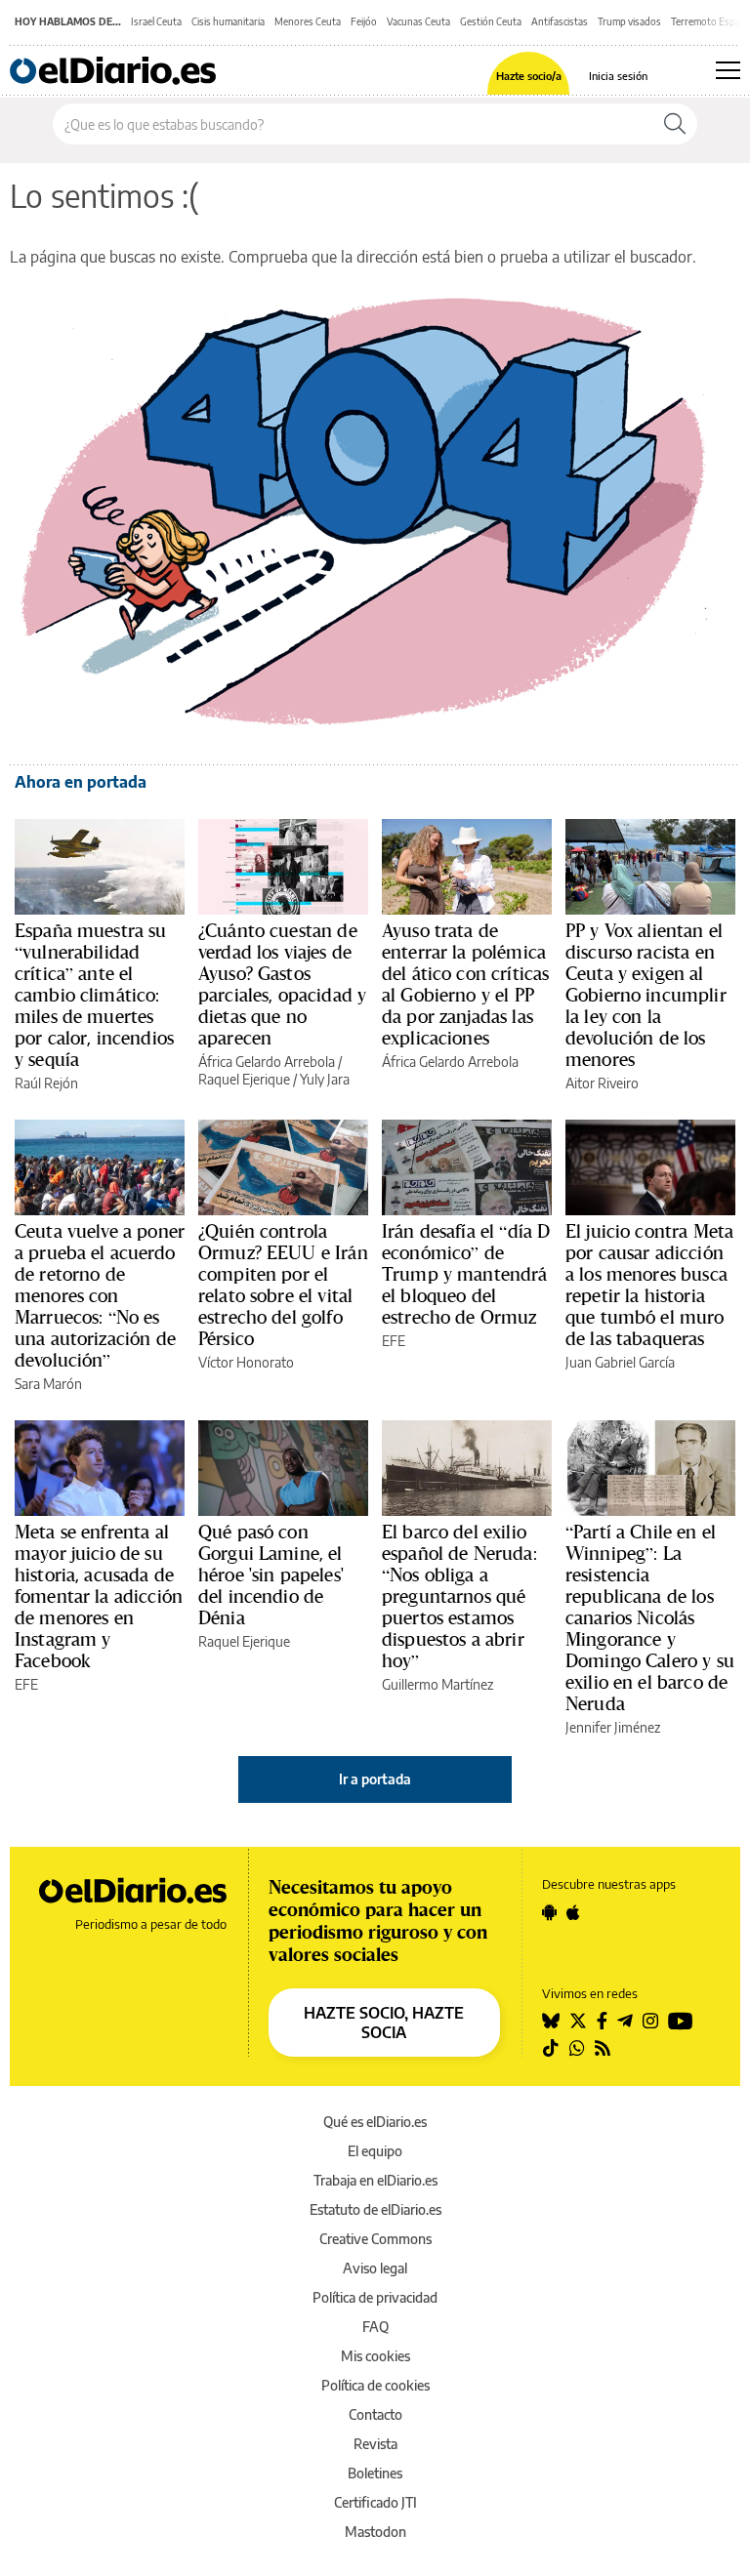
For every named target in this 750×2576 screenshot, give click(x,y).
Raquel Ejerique (244, 1079)
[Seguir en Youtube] (681, 2021)
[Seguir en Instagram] (650, 2021)
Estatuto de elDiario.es (375, 2209)
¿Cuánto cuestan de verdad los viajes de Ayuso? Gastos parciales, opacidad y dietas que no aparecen (282, 984)
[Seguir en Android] (549, 1912)
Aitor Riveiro (602, 1083)
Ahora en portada (81, 782)
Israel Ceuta (156, 21)
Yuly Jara (325, 1079)
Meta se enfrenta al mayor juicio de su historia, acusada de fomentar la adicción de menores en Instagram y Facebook (99, 1596)
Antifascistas (560, 21)
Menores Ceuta (308, 21)
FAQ (375, 2327)
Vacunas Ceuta (418, 21)
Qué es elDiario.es (375, 2122)
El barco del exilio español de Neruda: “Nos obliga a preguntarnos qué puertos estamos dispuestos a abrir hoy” (459, 1596)
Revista (375, 2444)
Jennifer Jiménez (613, 1727)
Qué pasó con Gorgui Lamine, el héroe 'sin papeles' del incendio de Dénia (271, 1574)
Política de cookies (375, 2385)
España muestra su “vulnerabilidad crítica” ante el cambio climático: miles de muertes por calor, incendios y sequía (94, 995)
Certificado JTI (375, 2502)
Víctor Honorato (246, 1362)
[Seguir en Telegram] (625, 2021)
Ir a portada (375, 1779)
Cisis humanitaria (228, 21)
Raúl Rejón (46, 1083)
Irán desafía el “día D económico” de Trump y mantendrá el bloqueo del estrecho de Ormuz (466, 1274)
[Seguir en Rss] (603, 2048)
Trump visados (629, 21)
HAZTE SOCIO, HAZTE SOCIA (384, 2023)
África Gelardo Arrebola (267, 1062)
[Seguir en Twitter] (578, 2021)
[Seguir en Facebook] (602, 2021)
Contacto (375, 2414)
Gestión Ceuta (491, 21)
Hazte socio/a (529, 76)
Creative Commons (375, 2239)
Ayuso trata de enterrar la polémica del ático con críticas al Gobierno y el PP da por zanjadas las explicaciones (465, 984)
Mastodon (375, 2532)
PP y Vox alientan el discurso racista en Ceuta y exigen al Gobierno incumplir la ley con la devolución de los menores (646, 995)
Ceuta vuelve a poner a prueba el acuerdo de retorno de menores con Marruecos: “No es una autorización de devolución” (100, 1295)
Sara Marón (48, 1384)
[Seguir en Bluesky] (551, 2021)
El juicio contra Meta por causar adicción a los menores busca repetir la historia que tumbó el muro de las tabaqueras (649, 1285)
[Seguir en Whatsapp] (577, 2048)
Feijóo (364, 21)
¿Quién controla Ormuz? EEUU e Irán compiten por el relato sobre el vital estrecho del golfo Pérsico (283, 1285)
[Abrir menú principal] (728, 70)
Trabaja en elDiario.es (375, 2180)
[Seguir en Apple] (573, 1912)
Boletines (375, 2473)
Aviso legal (375, 2268)
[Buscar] (675, 124)
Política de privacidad (375, 2297)
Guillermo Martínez (437, 1684)
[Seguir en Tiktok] (551, 2048)
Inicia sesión (618, 76)
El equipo (375, 2151)
